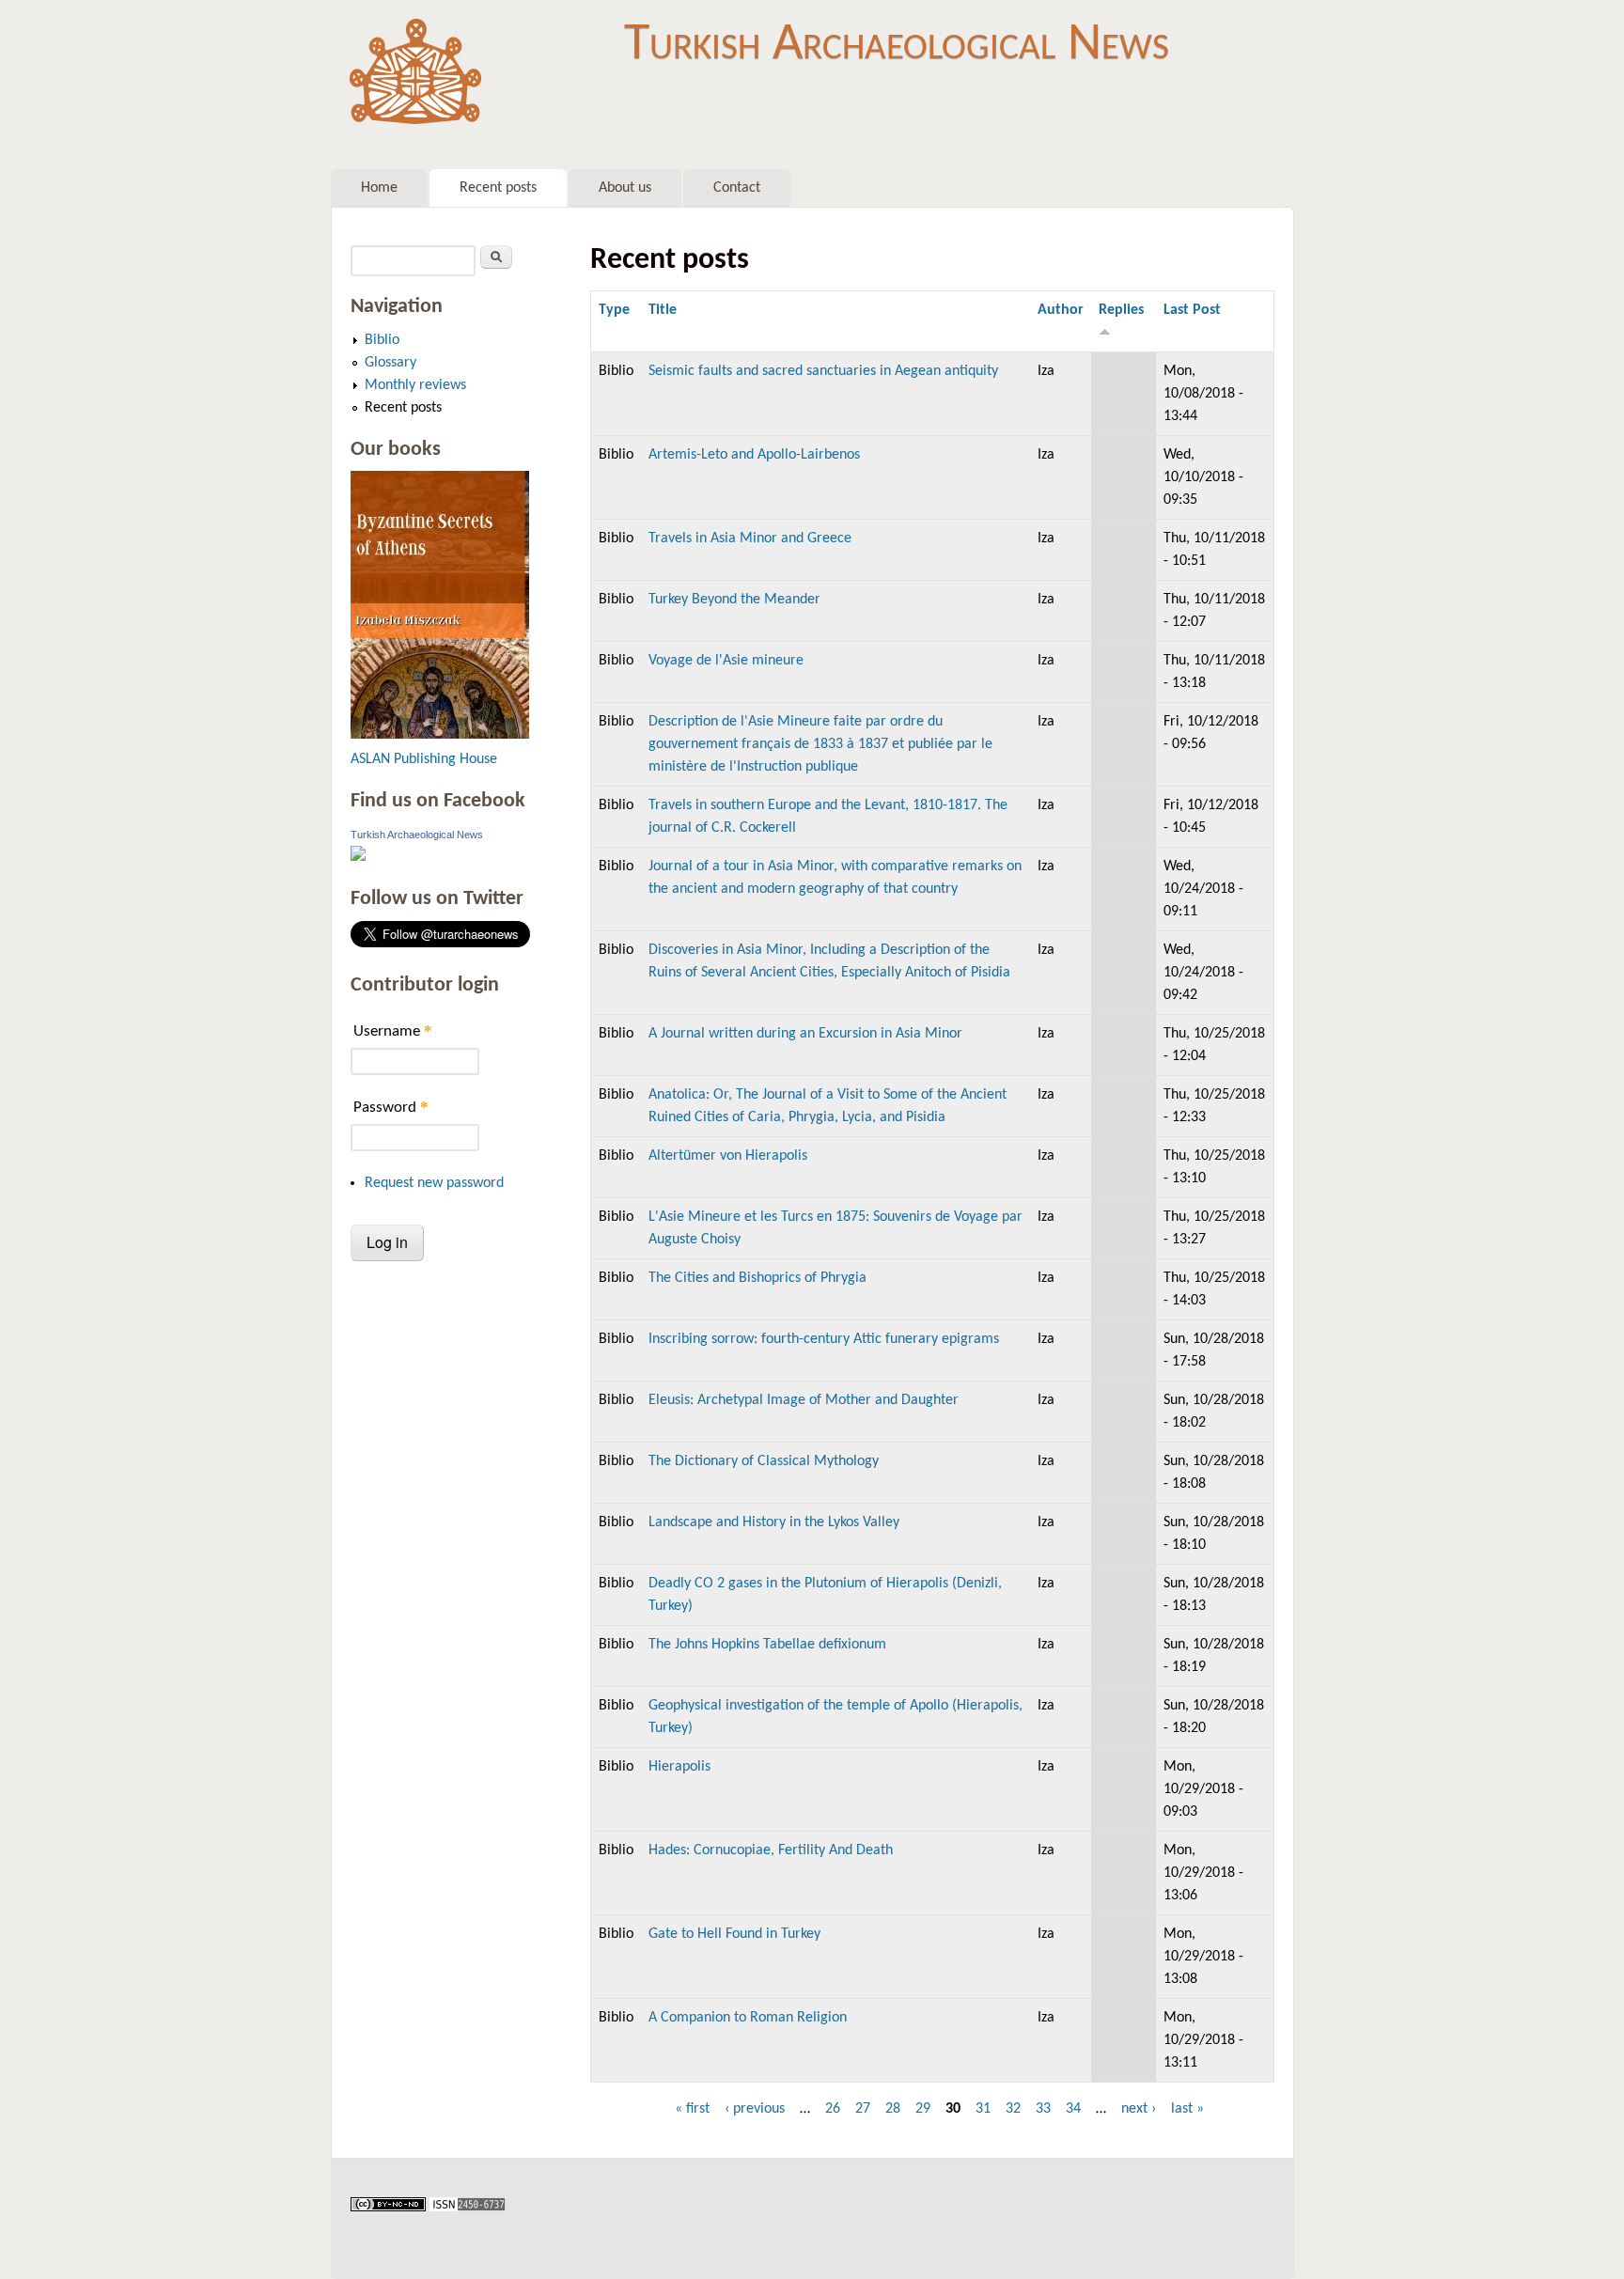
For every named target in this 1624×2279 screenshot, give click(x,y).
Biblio (382, 340)
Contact (737, 188)
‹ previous (755, 2109)
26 (833, 2109)
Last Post (1192, 310)
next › (1139, 2109)
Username (393, 1030)
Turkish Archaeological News (897, 45)
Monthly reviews (415, 385)
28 (893, 2109)
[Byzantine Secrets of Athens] (440, 734)
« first (692, 2109)
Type (614, 310)
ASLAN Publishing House (424, 759)
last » (1187, 2109)
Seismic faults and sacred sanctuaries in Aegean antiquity (823, 371)
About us (625, 188)
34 (1073, 2109)
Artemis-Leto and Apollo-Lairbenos (754, 455)
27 (863, 2109)
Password (391, 1107)
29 (923, 2109)
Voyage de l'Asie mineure (726, 661)
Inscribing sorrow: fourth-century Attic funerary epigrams (824, 1339)
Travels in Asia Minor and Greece (750, 539)
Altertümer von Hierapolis (728, 1156)
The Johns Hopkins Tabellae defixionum (767, 1645)
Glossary (390, 363)
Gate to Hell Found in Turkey (734, 1934)
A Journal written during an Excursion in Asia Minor (805, 1034)
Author (1061, 310)
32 (1013, 2109)
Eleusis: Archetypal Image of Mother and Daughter (804, 1400)
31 (983, 2109)
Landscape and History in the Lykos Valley (774, 1522)
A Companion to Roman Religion (748, 2018)
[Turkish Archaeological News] (358, 857)
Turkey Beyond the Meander (734, 600)
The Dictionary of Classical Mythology (764, 1461)
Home (379, 188)
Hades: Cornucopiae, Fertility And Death (771, 1850)
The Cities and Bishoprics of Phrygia (757, 1278)
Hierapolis (679, 1767)
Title (663, 310)
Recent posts (498, 188)
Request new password (434, 1183)
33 (1043, 2109)
